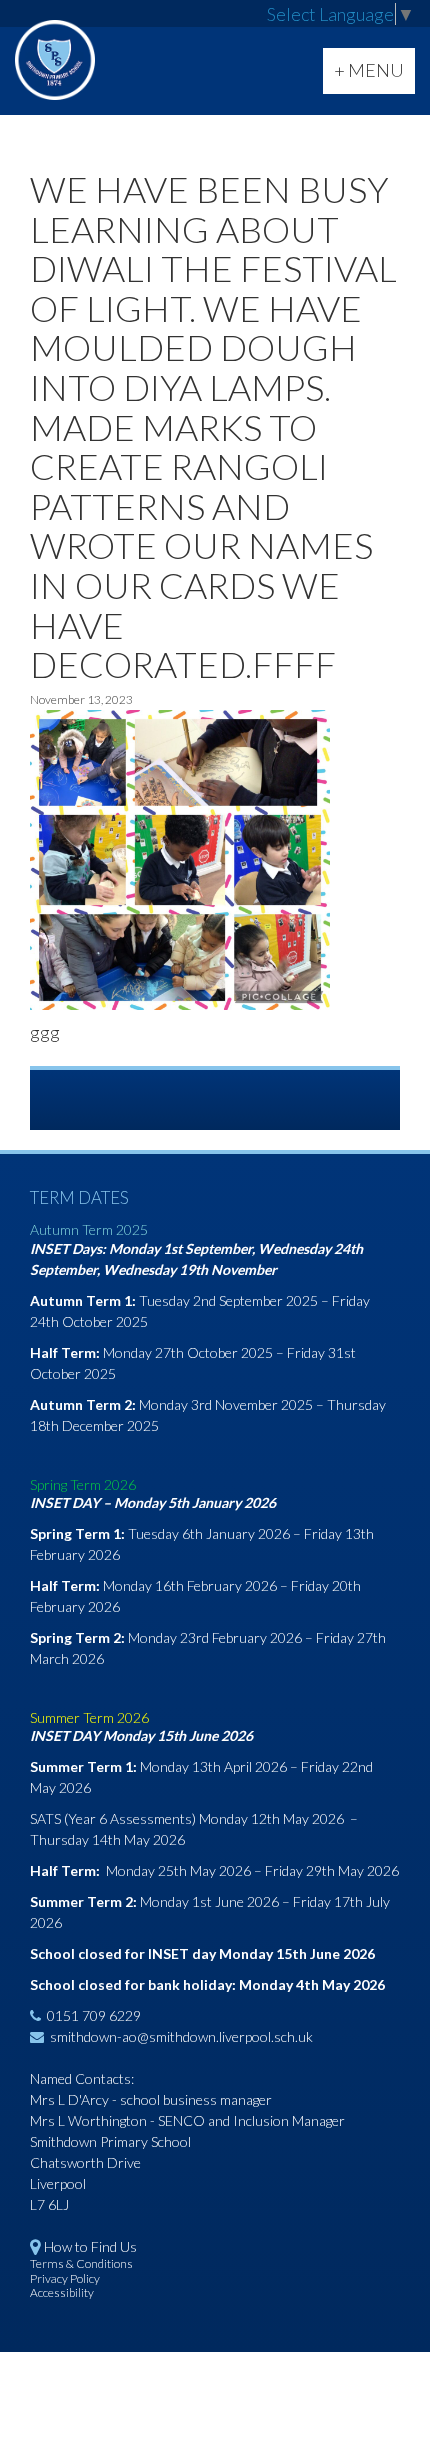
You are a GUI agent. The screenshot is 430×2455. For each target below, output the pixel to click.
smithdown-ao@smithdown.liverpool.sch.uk (181, 2036)
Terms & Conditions (81, 2263)
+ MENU (374, 76)
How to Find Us (90, 2246)
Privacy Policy (65, 2278)
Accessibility (62, 2292)
